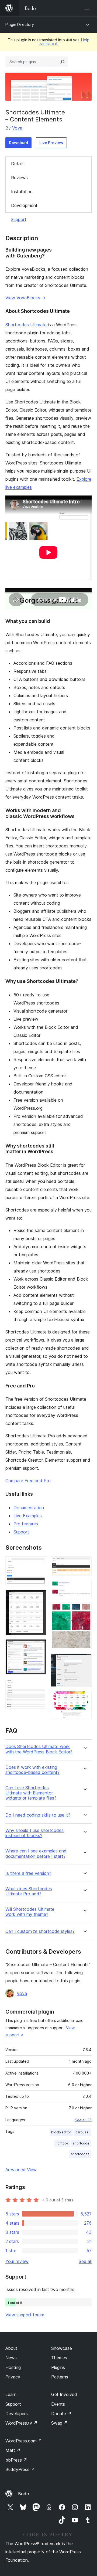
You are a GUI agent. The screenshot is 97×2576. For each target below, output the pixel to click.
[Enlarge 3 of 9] (39, 1647)
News (11, 2358)
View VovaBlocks (25, 298)
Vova (17, 128)
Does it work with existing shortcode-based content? (32, 1770)
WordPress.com (24, 2441)
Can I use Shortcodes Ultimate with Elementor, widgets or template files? (31, 1793)
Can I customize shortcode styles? (40, 1931)
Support (19, 219)
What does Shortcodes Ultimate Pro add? (29, 1891)
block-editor (61, 2132)
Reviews (19, 178)
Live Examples (28, 1516)
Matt (13, 2450)
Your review (17, 2261)
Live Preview (51, 143)
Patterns (60, 2377)
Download (18, 143)
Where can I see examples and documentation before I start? (36, 1854)
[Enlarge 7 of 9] (84, 1610)
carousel (82, 2132)
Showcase (62, 2348)
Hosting (13, 2367)
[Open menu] (88, 8)
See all (85, 2261)
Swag (59, 2423)
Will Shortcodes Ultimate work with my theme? (30, 1912)
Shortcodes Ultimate (26, 325)
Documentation (29, 1508)
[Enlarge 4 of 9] (39, 1686)
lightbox (62, 2143)
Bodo (24, 2494)
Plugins (58, 2367)
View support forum (25, 2315)
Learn (11, 2394)
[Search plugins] (63, 62)
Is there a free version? (28, 1873)
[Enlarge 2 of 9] (39, 1597)
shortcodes (80, 2154)
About (11, 2348)
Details (18, 164)
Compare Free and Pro (28, 1481)
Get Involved (64, 2394)
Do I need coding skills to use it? (38, 1815)
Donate (61, 2414)
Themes (59, 2358)
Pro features (26, 1524)
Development (24, 205)
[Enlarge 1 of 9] (39, 1564)
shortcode (81, 2143)
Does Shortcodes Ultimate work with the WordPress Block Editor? (39, 1749)
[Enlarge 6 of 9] (84, 1587)
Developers (17, 2414)
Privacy (13, 2377)
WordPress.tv (21, 2423)
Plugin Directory (20, 24)
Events (58, 2404)
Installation (22, 192)
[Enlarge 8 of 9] (84, 1661)
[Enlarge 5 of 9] (84, 1564)
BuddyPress (20, 2469)
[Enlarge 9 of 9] (84, 1698)
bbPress (16, 2460)
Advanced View (21, 2170)
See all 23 (83, 2120)
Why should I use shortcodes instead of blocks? (34, 1833)
